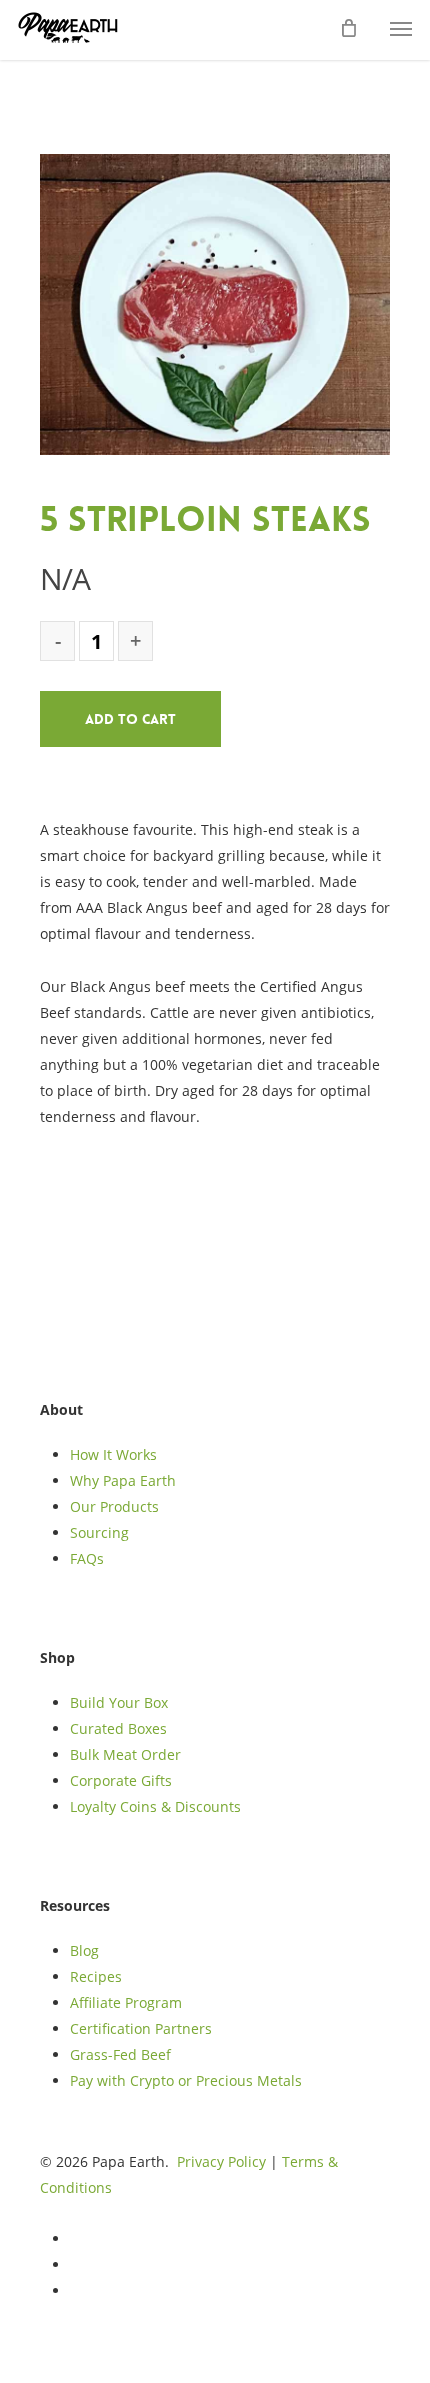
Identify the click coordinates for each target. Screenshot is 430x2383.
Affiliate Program (126, 2002)
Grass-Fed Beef (120, 2054)
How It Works (113, 1454)
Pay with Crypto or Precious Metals (186, 2080)
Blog (84, 1950)
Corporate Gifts (121, 1780)
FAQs (87, 1558)
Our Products (114, 1506)
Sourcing (99, 1532)
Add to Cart (130, 719)
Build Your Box (119, 1702)
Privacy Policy (221, 2161)
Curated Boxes (118, 1728)
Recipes (96, 1976)
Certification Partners (141, 2028)
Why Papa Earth (123, 1480)
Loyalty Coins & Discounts (155, 1806)
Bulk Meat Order (125, 1754)
